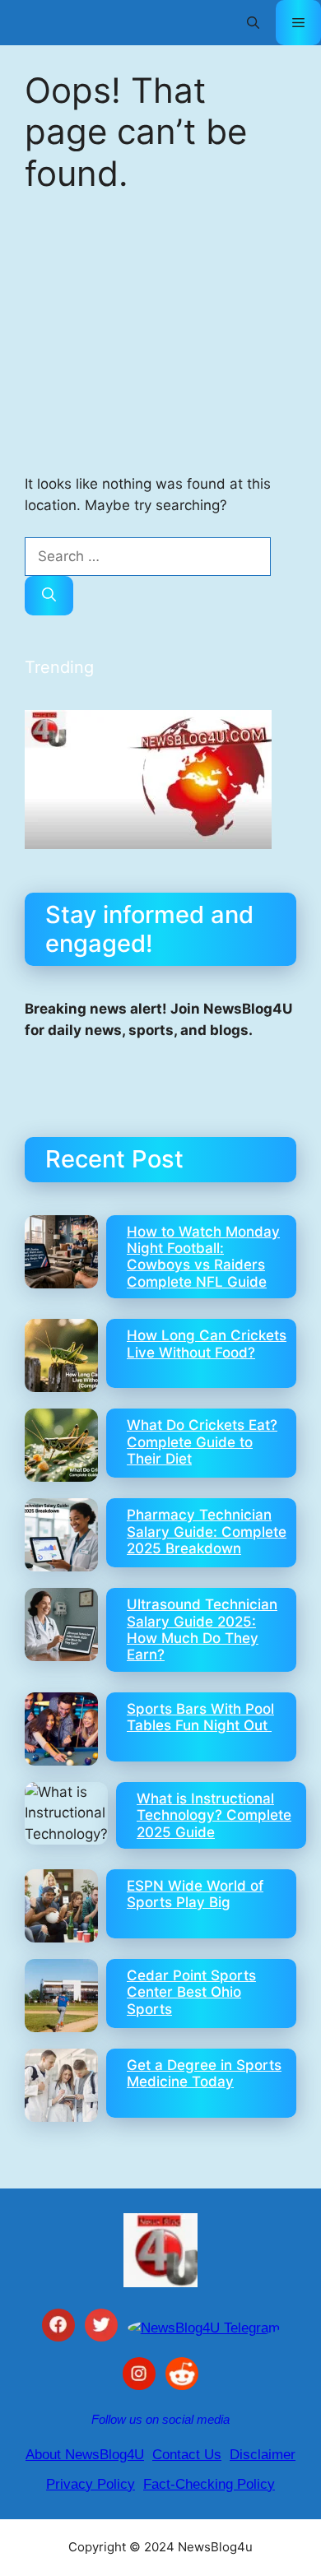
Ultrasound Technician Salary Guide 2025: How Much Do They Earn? (202, 1629)
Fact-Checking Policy (209, 2484)
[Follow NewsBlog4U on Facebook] (58, 2328)
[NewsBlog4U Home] (160, 2250)
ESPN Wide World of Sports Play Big (195, 1894)
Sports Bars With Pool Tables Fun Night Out (200, 1717)
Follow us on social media (160, 2419)
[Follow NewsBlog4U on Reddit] (182, 2377)
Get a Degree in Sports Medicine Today (204, 2073)
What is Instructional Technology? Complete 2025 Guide (214, 1815)
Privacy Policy (91, 2484)
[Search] (49, 596)
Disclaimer (263, 2455)
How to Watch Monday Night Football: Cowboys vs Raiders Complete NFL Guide (203, 1257)
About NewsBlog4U (85, 2455)
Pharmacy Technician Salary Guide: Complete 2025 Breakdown (207, 1532)
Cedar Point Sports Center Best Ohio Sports (191, 1992)
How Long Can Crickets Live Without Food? (207, 1344)
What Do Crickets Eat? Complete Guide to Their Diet (202, 1442)
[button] (253, 23)
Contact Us (187, 2455)
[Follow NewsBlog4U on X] (101, 2328)
